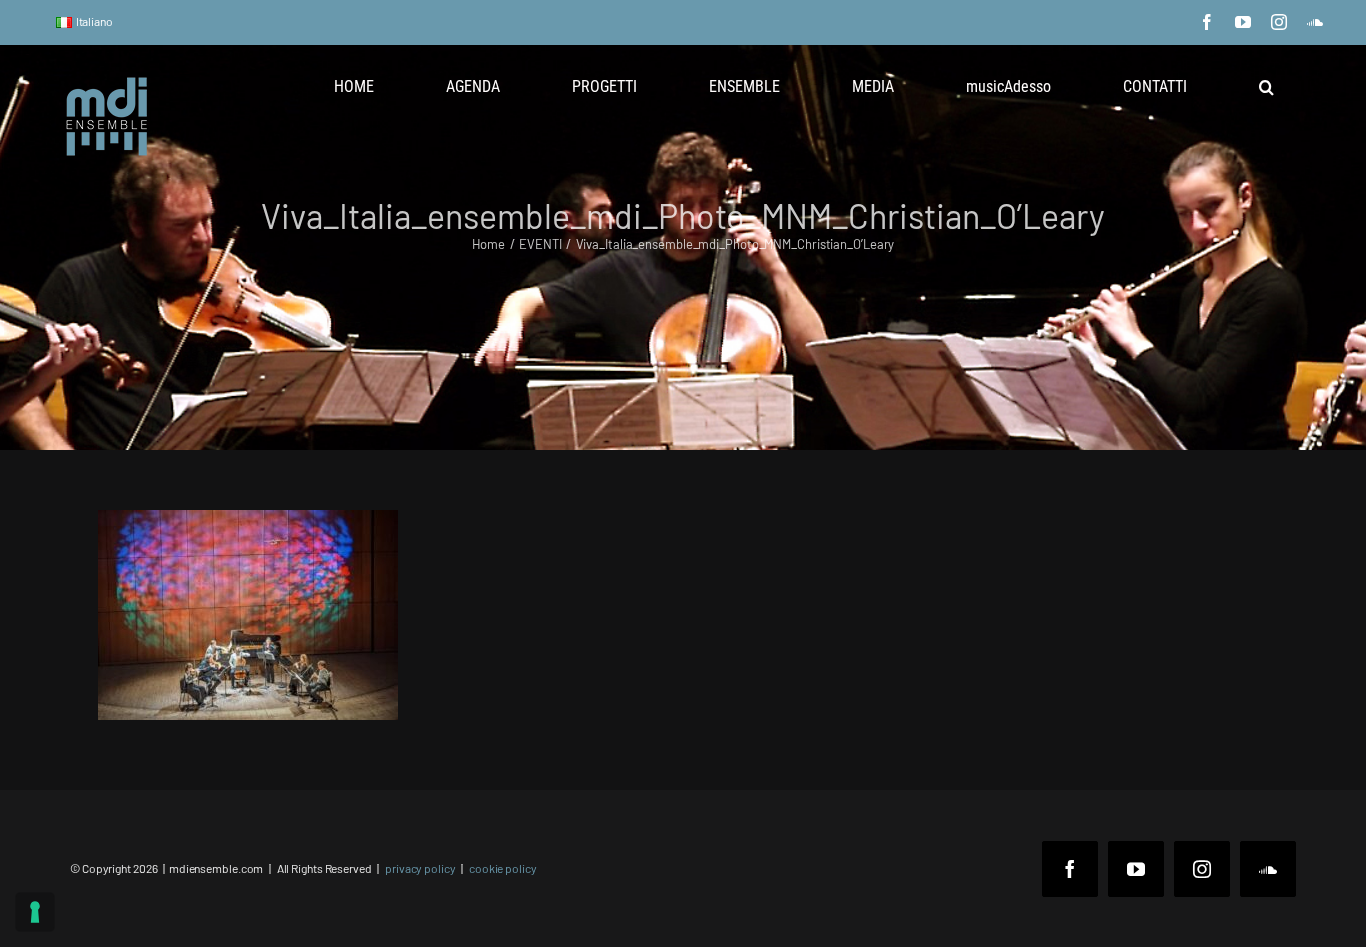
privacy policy (420, 868)
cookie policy (503, 868)
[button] (1267, 87)
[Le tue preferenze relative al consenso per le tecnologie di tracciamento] (35, 912)
